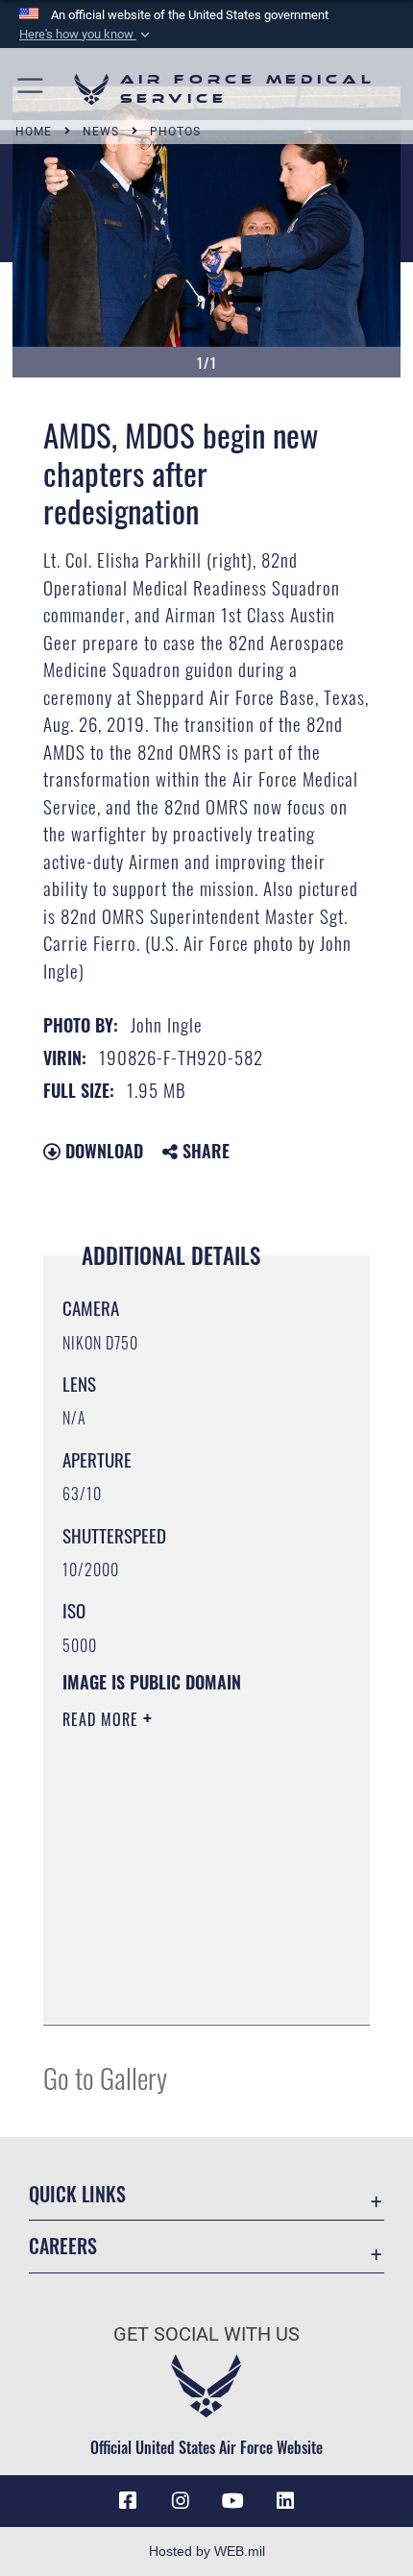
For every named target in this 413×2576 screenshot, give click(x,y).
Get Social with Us (206, 2334)
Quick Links (77, 2194)
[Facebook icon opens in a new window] (128, 2501)
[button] (86, 35)
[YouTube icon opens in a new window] (232, 2501)
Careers (63, 2246)
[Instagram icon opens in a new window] (181, 2501)
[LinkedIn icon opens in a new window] (285, 2501)
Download (102, 1151)
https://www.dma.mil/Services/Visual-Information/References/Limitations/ (179, 1962)
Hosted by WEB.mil (207, 2551)
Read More (103, 1719)
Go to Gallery (105, 2077)
